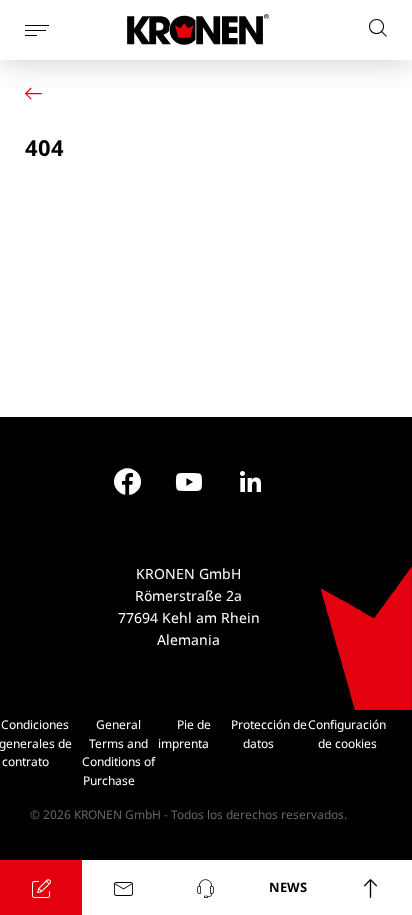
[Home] (38, 93)
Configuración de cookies (347, 734)
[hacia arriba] (371, 887)
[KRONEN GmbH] (198, 29)
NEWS (288, 887)
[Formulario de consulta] (41, 887)
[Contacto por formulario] (123, 887)
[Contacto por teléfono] (206, 887)
